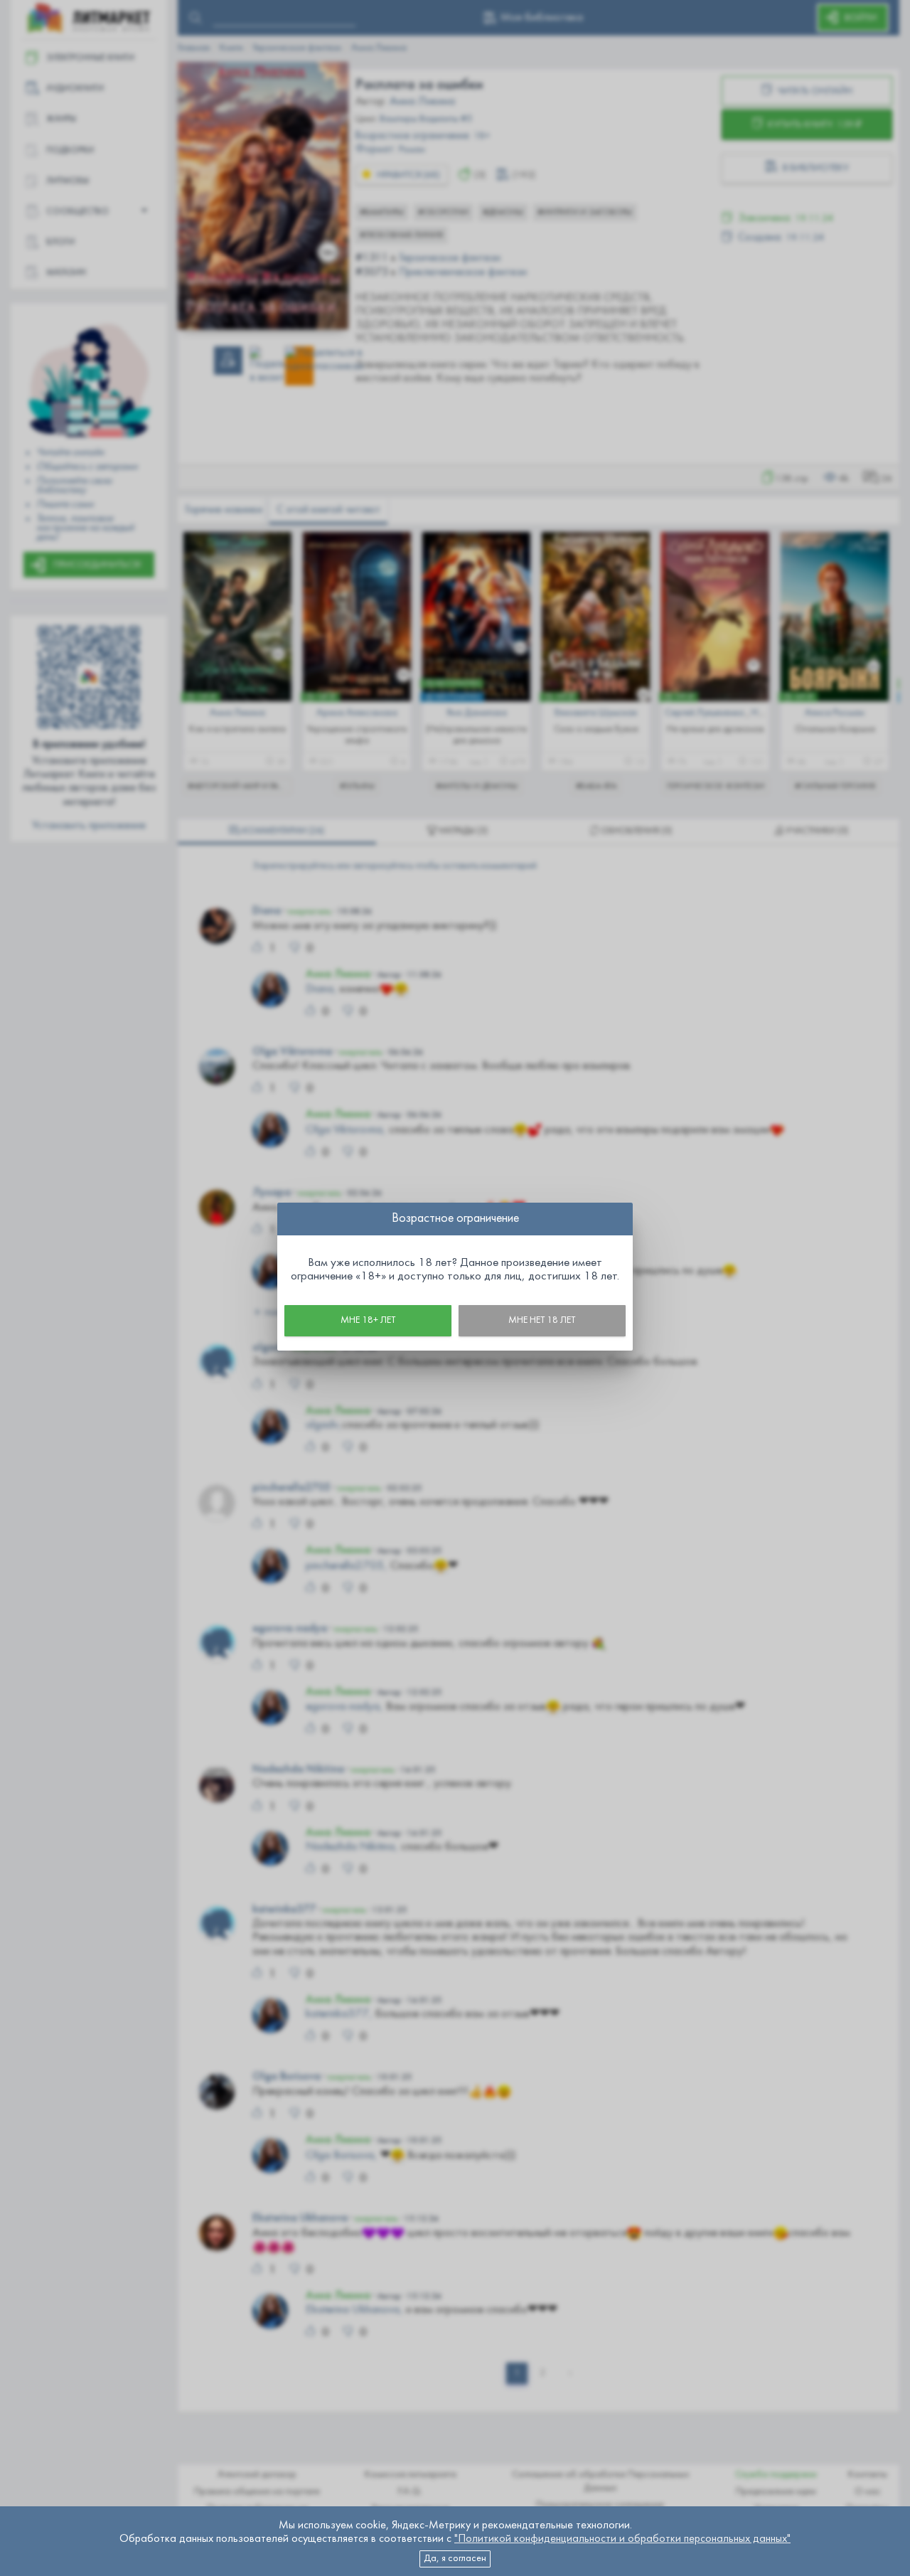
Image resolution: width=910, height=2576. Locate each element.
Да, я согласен (455, 2559)
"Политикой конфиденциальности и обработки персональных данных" (622, 2539)
